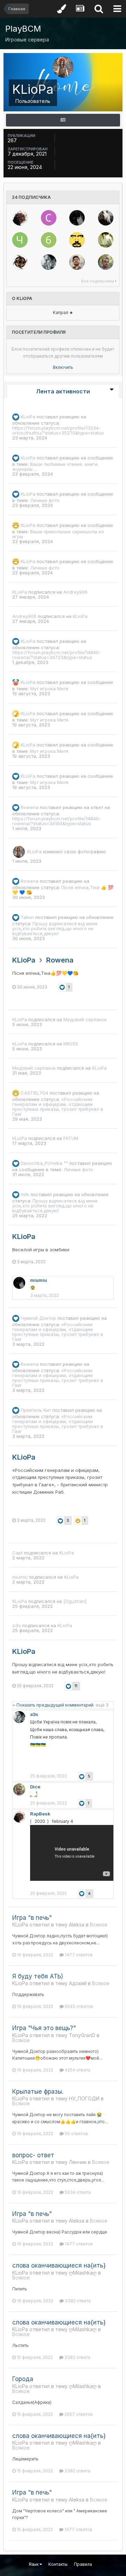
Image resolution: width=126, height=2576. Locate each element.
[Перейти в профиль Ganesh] (77, 262)
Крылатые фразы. (38, 2092)
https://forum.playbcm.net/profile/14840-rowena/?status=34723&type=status (57, 655)
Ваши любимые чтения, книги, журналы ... (55, 467)
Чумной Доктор (38, 1318)
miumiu (38, 1280)
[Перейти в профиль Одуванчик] (106, 218)
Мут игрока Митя (49, 689)
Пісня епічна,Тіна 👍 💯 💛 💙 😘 (63, 890)
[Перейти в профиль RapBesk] (20, 218)
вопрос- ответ (33, 2155)
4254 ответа (77, 2070)
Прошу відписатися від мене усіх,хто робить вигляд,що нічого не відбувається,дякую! (55, 928)
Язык (34, 2564)
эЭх (17, 1625)
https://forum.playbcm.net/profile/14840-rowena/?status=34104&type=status (57, 821)
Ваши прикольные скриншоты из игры (58, 534)
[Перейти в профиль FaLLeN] (20, 262)
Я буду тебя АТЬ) (38, 1976)
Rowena (30, 807)
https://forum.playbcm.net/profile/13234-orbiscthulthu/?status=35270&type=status (58, 430)
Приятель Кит (36, 1410)
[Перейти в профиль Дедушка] (106, 240)
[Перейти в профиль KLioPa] (19, 852)
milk (25, 1194)
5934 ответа (77, 2192)
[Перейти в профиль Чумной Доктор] (20, 240)
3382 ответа (77, 2301)
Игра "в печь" (32, 1918)
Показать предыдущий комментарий (62, 1705)
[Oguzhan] (75, 1601)
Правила (83, 2564)
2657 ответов (78, 2414)
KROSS (71, 1044)
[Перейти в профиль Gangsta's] (77, 240)
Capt (17, 1553)
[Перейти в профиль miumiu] (77, 218)
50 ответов (76, 2134)
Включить (63, 367)
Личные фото (45, 500)
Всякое (99, 1925)
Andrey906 (75, 592)
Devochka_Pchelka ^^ (44, 1163)
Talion (27, 917)
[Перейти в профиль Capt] (49, 218)
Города (23, 2379)
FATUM (71, 1138)
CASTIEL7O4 (34, 1093)
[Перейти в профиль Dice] (106, 262)
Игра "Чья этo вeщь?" (44, 2028)
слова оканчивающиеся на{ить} (59, 2265)
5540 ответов (78, 2006)
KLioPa (28, 417)
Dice (35, 1787)
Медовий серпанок (85, 1019)
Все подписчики (98, 281)
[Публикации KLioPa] (63, 120)
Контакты (58, 2564)
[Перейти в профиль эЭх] (49, 262)
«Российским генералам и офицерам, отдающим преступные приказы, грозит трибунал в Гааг (58, 1107)
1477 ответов (78, 1955)
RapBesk (40, 1814)
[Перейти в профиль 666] (49, 240)
